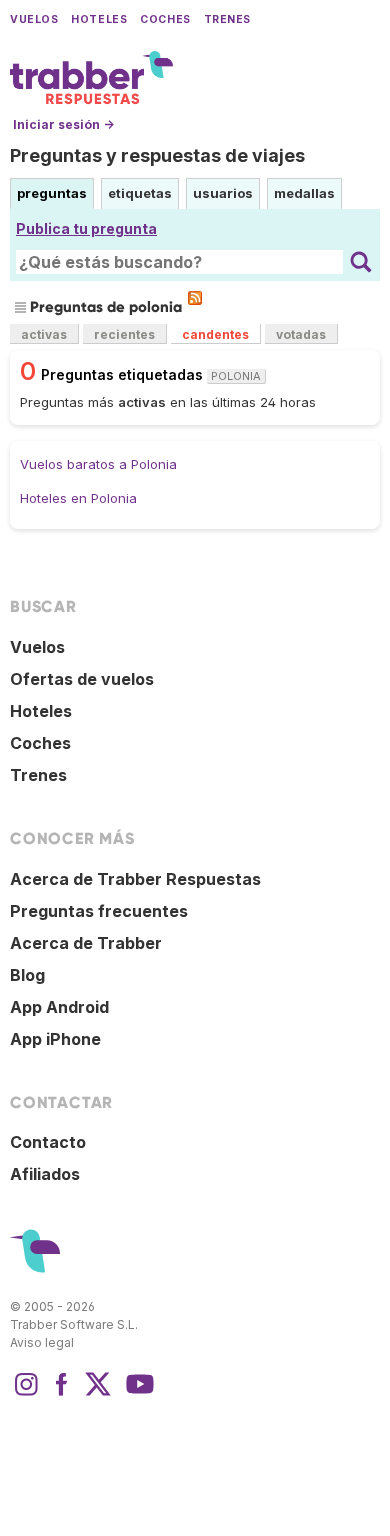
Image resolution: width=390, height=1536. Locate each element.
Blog (27, 975)
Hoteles (99, 19)
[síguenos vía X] (98, 1394)
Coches (165, 19)
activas (44, 334)
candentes (215, 334)
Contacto (48, 1142)
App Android (59, 1007)
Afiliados (45, 1174)
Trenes (227, 19)
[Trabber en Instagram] (26, 1394)
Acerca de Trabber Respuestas (135, 879)
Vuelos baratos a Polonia (98, 464)
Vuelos (34, 19)
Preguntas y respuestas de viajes (157, 155)
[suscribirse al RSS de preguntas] (195, 298)
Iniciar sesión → (63, 124)
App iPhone (55, 1039)
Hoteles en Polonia (78, 498)
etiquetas (140, 193)
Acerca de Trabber (86, 943)
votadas (301, 334)
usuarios (223, 193)
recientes (124, 334)
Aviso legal (42, 1342)
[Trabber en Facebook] (62, 1394)
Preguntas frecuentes (99, 911)
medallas (304, 193)
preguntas (52, 193)
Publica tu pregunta (86, 228)
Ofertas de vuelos (82, 679)
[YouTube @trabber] (137, 1394)
